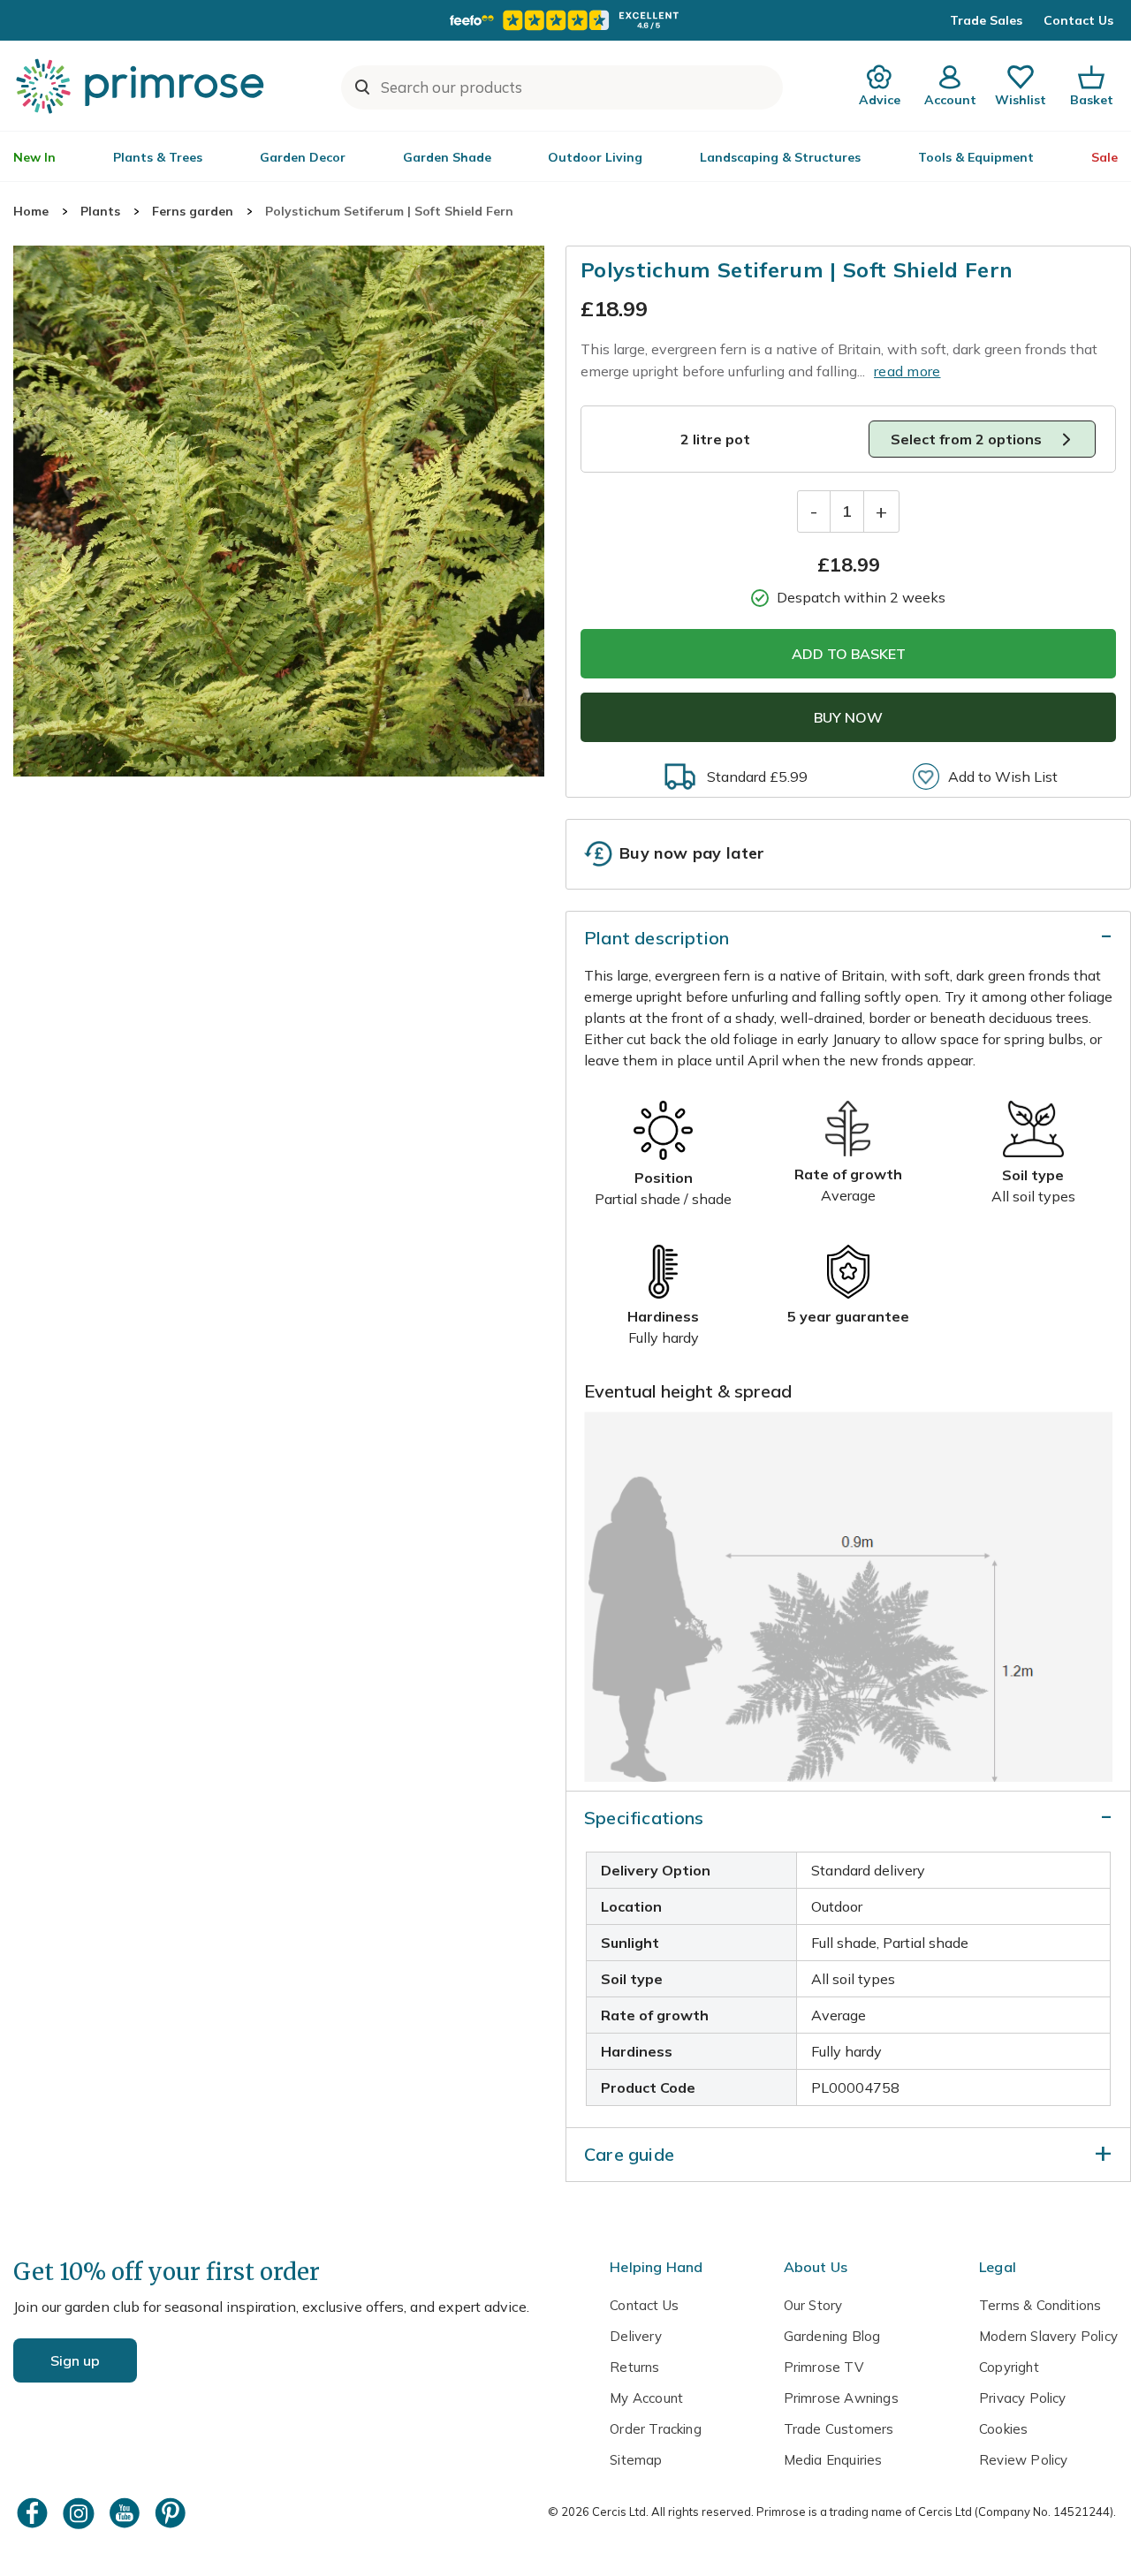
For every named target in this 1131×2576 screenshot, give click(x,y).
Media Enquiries (833, 2460)
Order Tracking (656, 2429)
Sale (1104, 157)
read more (907, 371)
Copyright (1009, 2367)
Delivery (636, 2336)
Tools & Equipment (976, 157)
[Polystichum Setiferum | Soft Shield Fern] (279, 511)
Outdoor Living (595, 157)
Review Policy (1023, 2460)
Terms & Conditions (1040, 2305)
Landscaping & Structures (780, 157)
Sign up (75, 2360)
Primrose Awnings (841, 2398)
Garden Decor (303, 157)
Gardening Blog (832, 2336)
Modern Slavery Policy (1048, 2336)
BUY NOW (848, 717)
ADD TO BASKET (849, 654)
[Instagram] (80, 2513)
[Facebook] (34, 2513)
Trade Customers (839, 2429)
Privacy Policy (1023, 2398)
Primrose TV (824, 2367)
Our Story (813, 2305)
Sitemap (636, 2460)
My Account (646, 2398)
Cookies (1003, 2429)
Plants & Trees (158, 157)
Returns (634, 2367)
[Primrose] (142, 86)
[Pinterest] (172, 2513)
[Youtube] (126, 2513)
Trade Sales (986, 20)
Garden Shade (447, 157)
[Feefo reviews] (565, 20)
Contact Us (1078, 20)
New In (34, 157)
